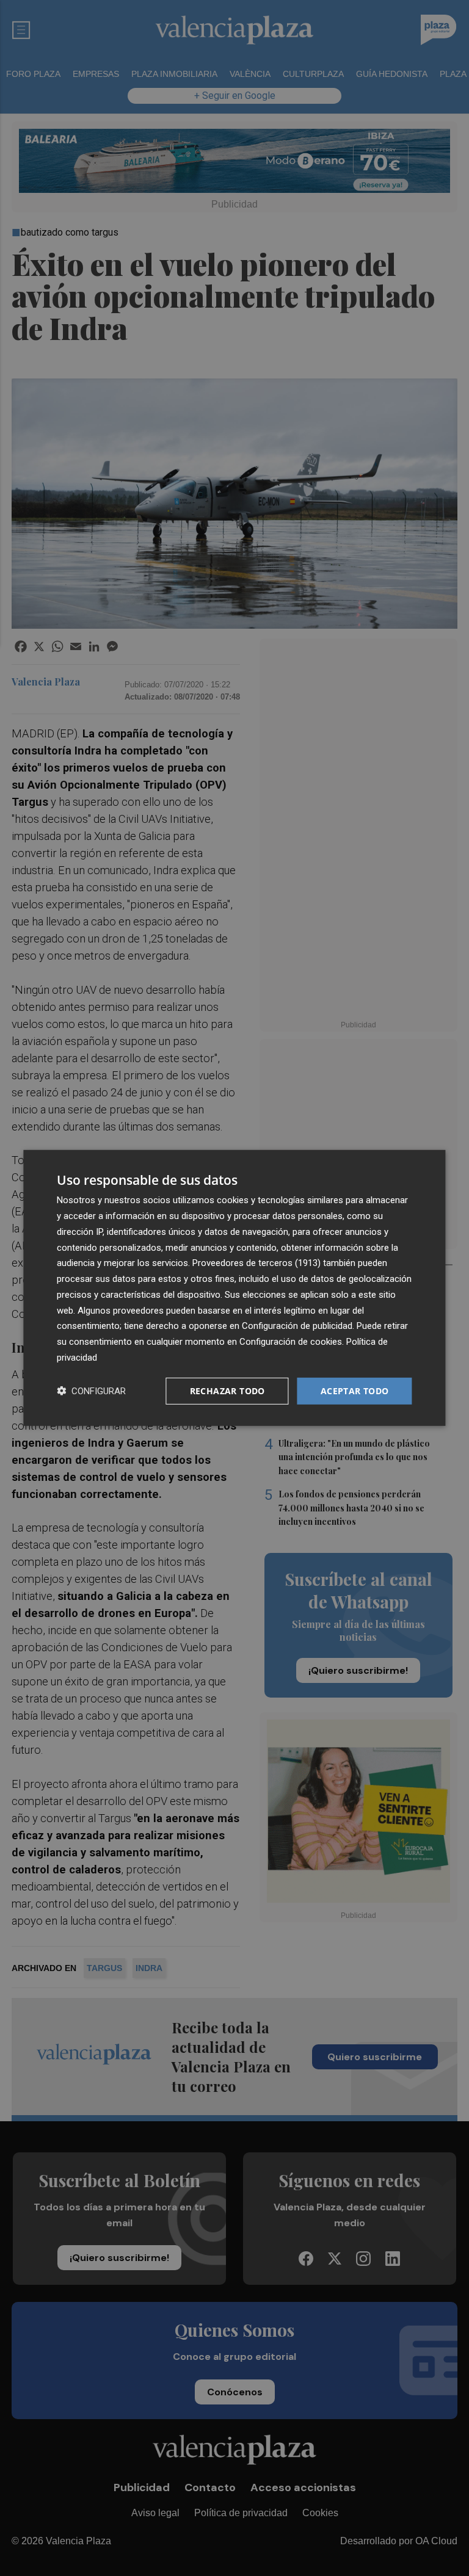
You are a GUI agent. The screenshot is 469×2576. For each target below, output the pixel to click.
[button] (91, 1391)
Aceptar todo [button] (355, 1390)
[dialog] (234, 1288)
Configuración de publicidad (297, 1326)
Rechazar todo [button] (227, 1390)
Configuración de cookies (291, 1342)
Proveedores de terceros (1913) (256, 1263)
